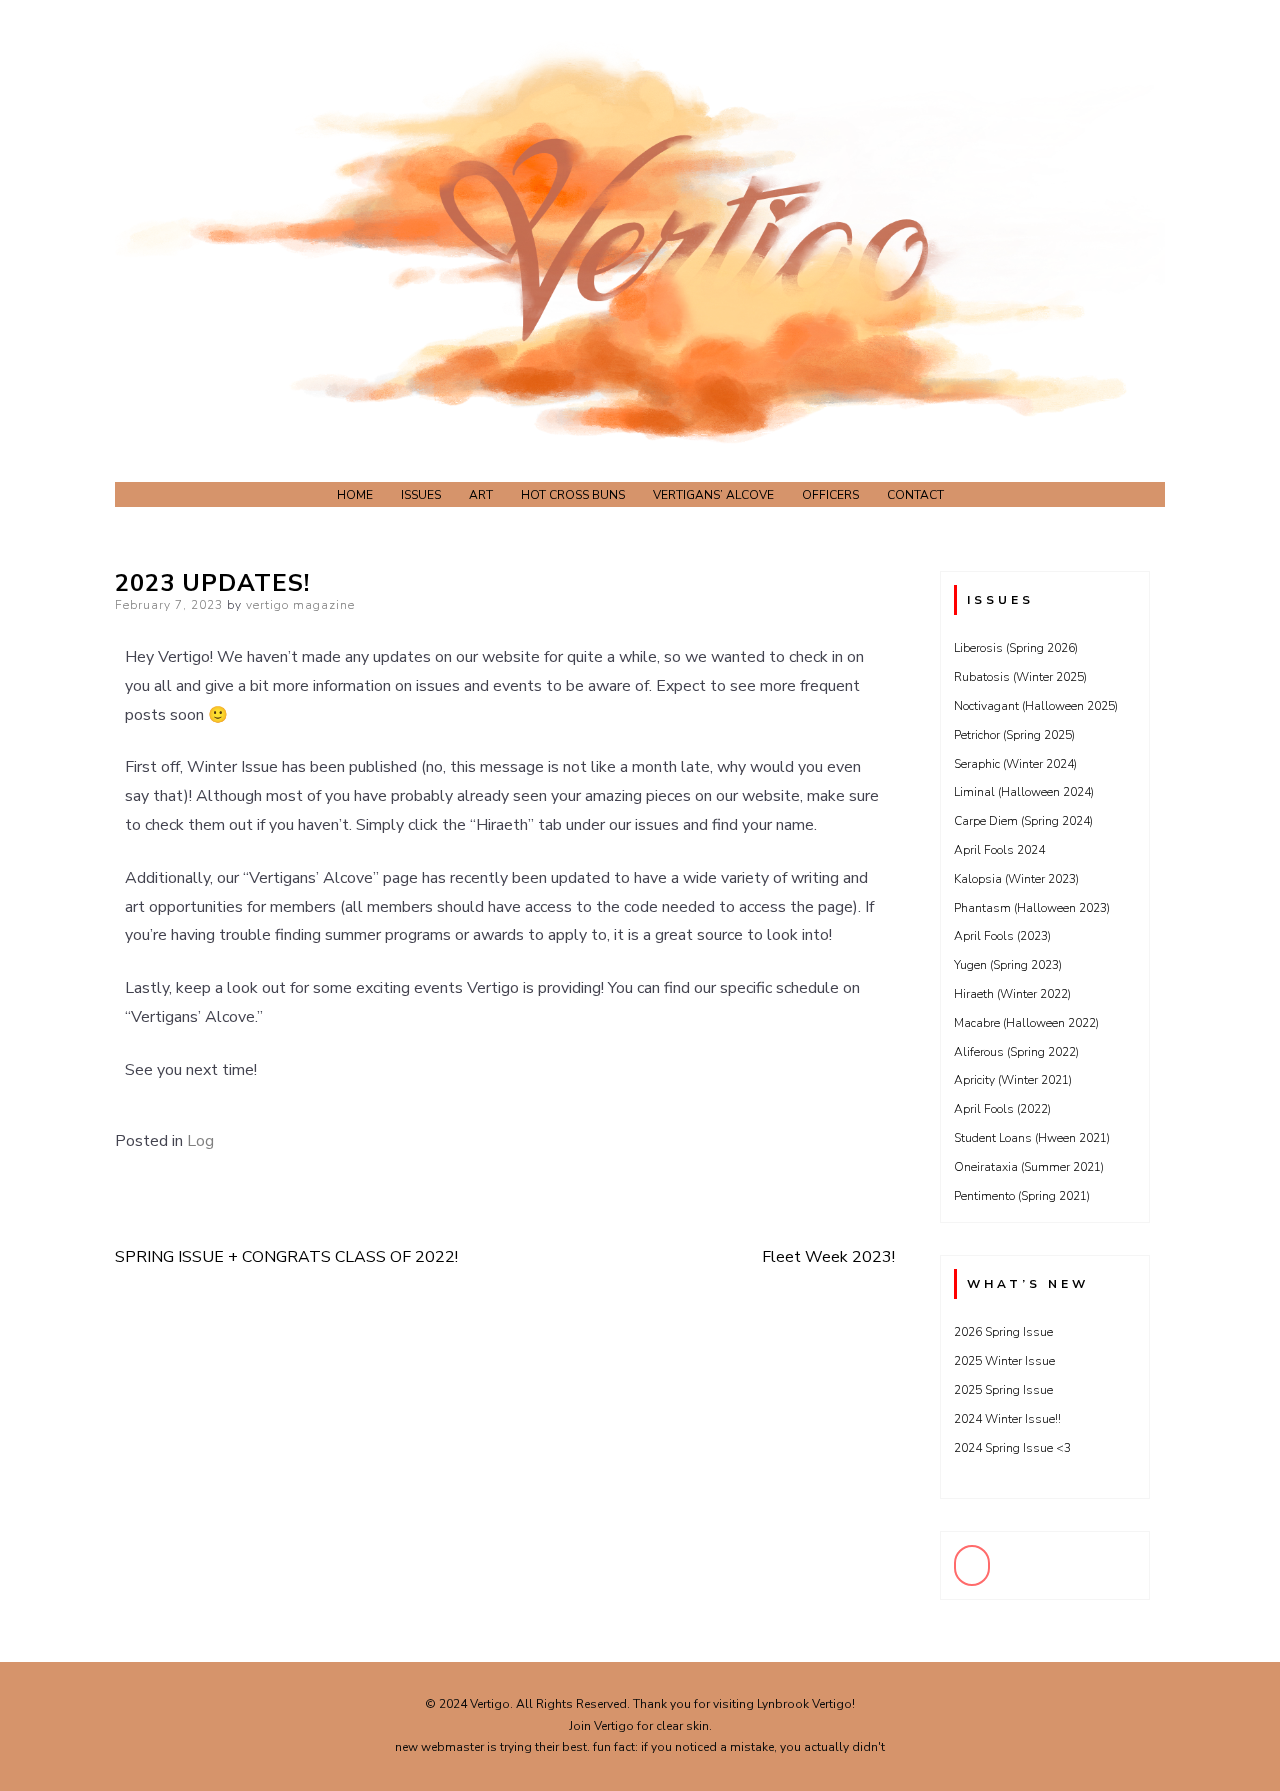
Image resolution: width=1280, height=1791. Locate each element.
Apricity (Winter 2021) (1013, 1080)
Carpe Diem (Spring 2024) (1023, 821)
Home (355, 495)
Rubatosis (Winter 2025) (1020, 677)
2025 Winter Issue (1004, 1361)
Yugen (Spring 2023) (1008, 965)
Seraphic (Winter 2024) (1015, 764)
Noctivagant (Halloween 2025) (1036, 706)
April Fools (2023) (1002, 936)
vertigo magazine (300, 605)
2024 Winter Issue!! (1007, 1419)
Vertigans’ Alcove (713, 495)
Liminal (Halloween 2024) (1024, 792)
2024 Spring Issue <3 (1012, 1448)
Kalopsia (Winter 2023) (1016, 879)
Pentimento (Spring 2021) (1022, 1196)
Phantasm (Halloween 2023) (1032, 908)
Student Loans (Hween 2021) (1032, 1138)
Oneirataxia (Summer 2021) (1029, 1167)
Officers (830, 495)
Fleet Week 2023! (828, 1257)
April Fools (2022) (1002, 1109)
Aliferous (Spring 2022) (1016, 1052)
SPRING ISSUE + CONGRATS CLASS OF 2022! (286, 1257)
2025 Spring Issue (1003, 1390)
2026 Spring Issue (1003, 1332)
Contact (915, 495)
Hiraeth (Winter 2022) (1012, 994)
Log (200, 1141)
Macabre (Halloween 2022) (1026, 1023)
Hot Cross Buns (573, 495)
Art (481, 495)
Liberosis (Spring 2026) (1016, 648)
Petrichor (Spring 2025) (1014, 735)
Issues (421, 495)
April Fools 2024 (999, 850)
